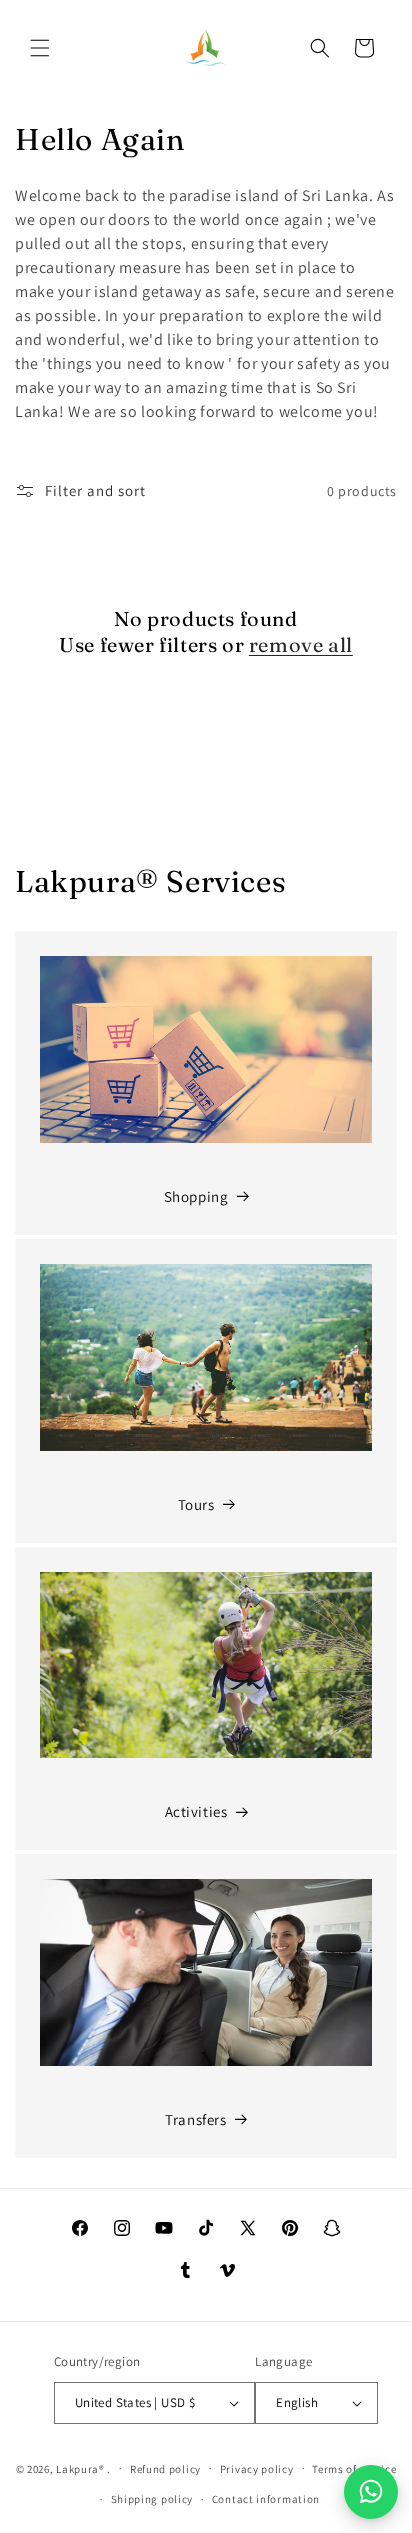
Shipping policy (152, 2499)
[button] (40, 48)
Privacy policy (257, 2469)
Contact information (266, 2499)
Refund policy (165, 2469)
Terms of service (354, 2469)
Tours (196, 1504)
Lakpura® (80, 2468)
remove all (301, 644)
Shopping (196, 1196)
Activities (196, 1811)
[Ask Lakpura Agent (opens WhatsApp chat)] (371, 2492)
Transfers (195, 2119)
